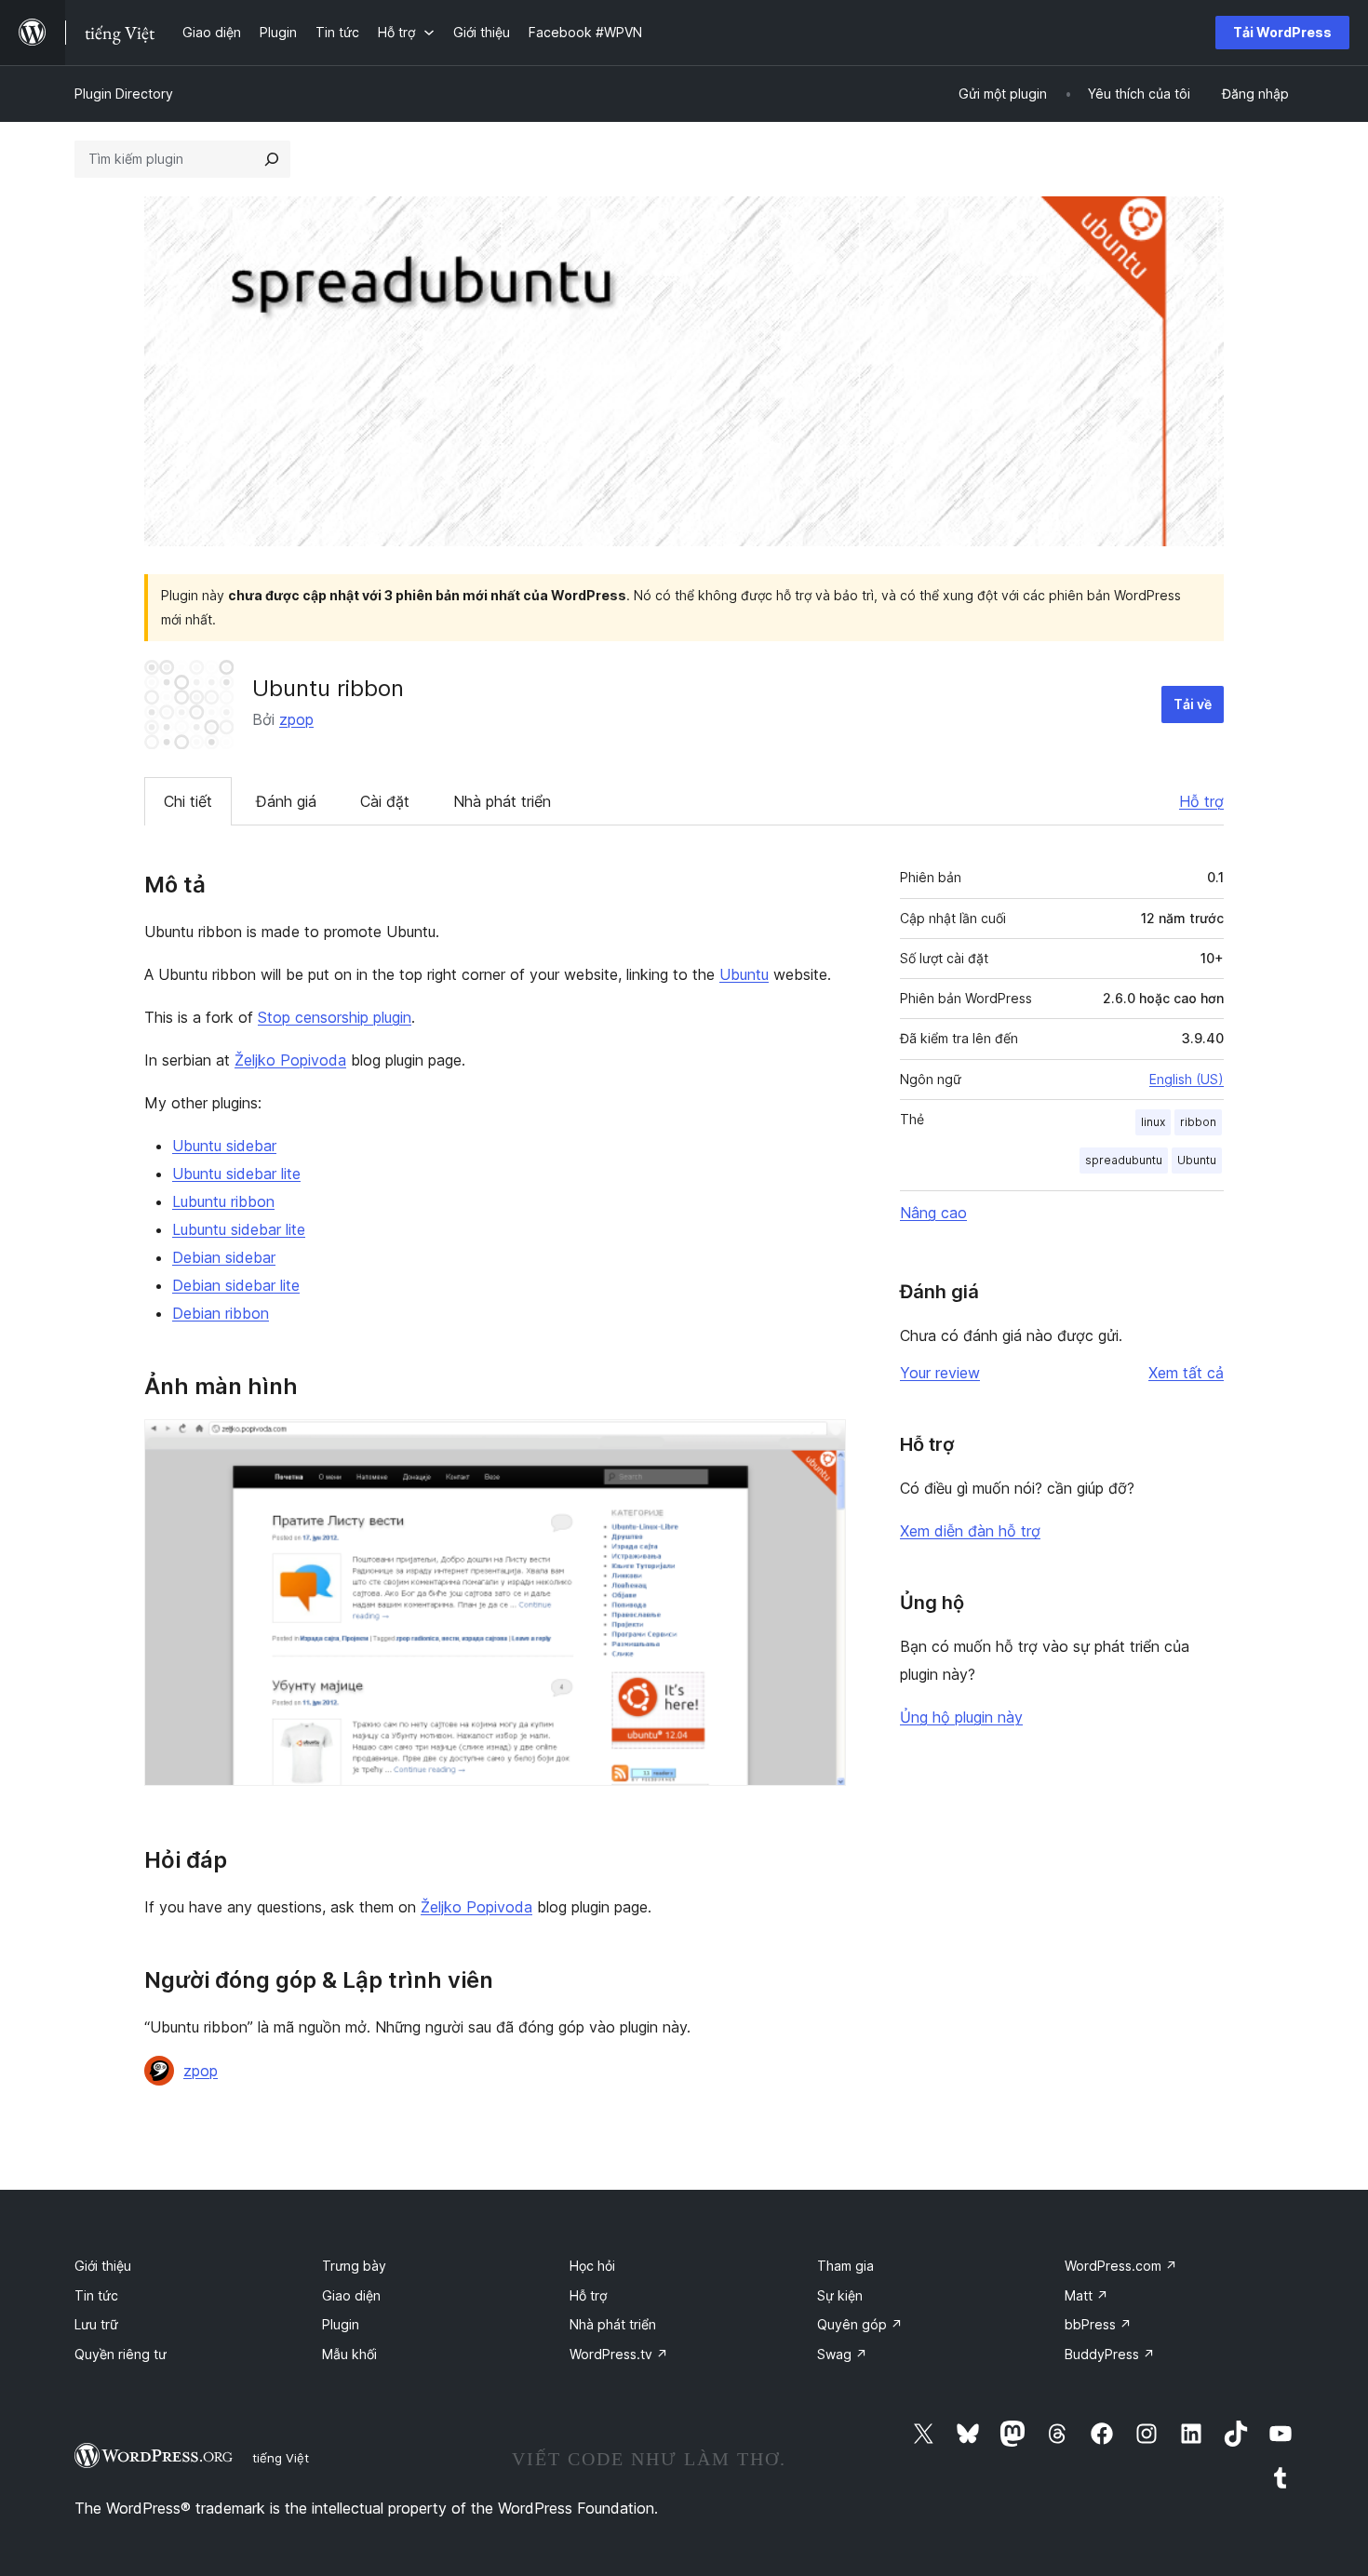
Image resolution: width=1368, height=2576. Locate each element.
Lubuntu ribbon (223, 1201)
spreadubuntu (1124, 1160)
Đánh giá (286, 801)
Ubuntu (744, 974)
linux (1153, 1122)
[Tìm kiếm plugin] (272, 159)
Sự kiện (840, 2295)
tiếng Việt (281, 2458)
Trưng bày (354, 2266)
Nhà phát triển (502, 801)
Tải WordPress (1282, 32)
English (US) (1187, 1079)
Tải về (1193, 704)
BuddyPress (1110, 2354)
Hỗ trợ (1201, 801)
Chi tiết (188, 801)
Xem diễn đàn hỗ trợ (970, 1531)
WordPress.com (1121, 2266)
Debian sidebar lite (236, 1285)
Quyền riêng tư (121, 2354)
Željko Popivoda (290, 1060)
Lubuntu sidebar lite (239, 1229)
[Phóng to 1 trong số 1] (821, 1444)
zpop (296, 719)
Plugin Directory (124, 94)
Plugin (341, 2324)
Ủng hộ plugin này (961, 1717)
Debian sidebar (224, 1257)
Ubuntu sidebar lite (236, 1174)
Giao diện (351, 2295)
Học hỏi (592, 2266)
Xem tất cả (1186, 1373)
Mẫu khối (349, 2354)
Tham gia (845, 2266)
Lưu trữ (96, 2324)
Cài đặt (385, 801)
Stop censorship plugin (335, 1017)
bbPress (1098, 2324)
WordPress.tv (619, 2354)
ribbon (1198, 1122)
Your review (940, 1373)
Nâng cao (933, 1213)
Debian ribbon (221, 1313)
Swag (842, 2354)
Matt (1086, 2295)
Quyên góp (860, 2324)
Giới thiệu (103, 2266)
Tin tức (96, 2295)
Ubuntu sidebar (224, 1146)
